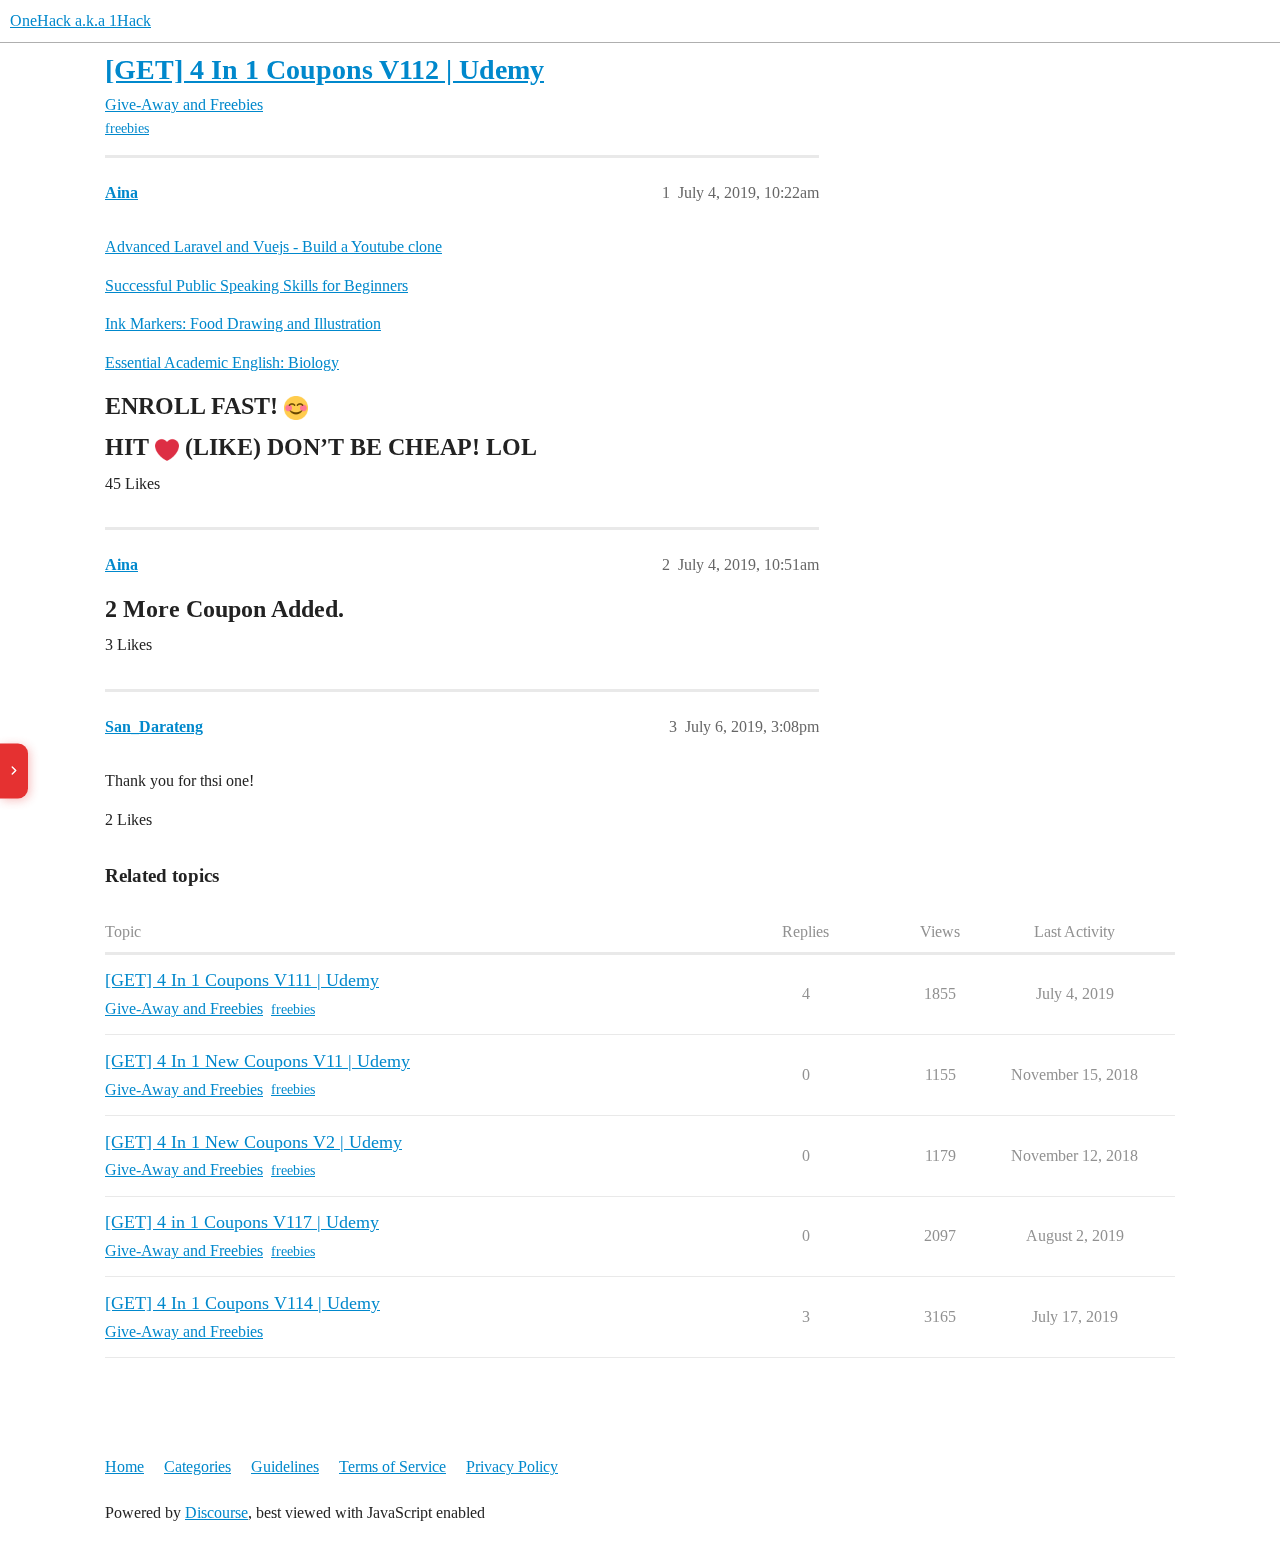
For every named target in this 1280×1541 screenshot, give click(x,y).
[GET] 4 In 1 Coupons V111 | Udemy (242, 980)
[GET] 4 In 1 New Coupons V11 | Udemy (257, 1061)
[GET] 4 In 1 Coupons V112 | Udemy (324, 69)
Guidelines (285, 1466)
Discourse (216, 1512)
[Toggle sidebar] (14, 770)
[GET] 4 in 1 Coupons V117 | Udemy (242, 1222)
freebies (127, 128)
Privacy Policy (512, 1466)
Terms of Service (392, 1466)
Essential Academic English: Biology (222, 362)
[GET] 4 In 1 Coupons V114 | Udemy (242, 1303)
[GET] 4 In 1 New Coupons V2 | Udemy (253, 1142)
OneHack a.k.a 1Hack (80, 20)
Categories (197, 1466)
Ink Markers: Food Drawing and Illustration (243, 323)
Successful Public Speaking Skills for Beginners (256, 285)
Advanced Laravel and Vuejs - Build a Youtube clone (273, 246)
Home (124, 1466)
